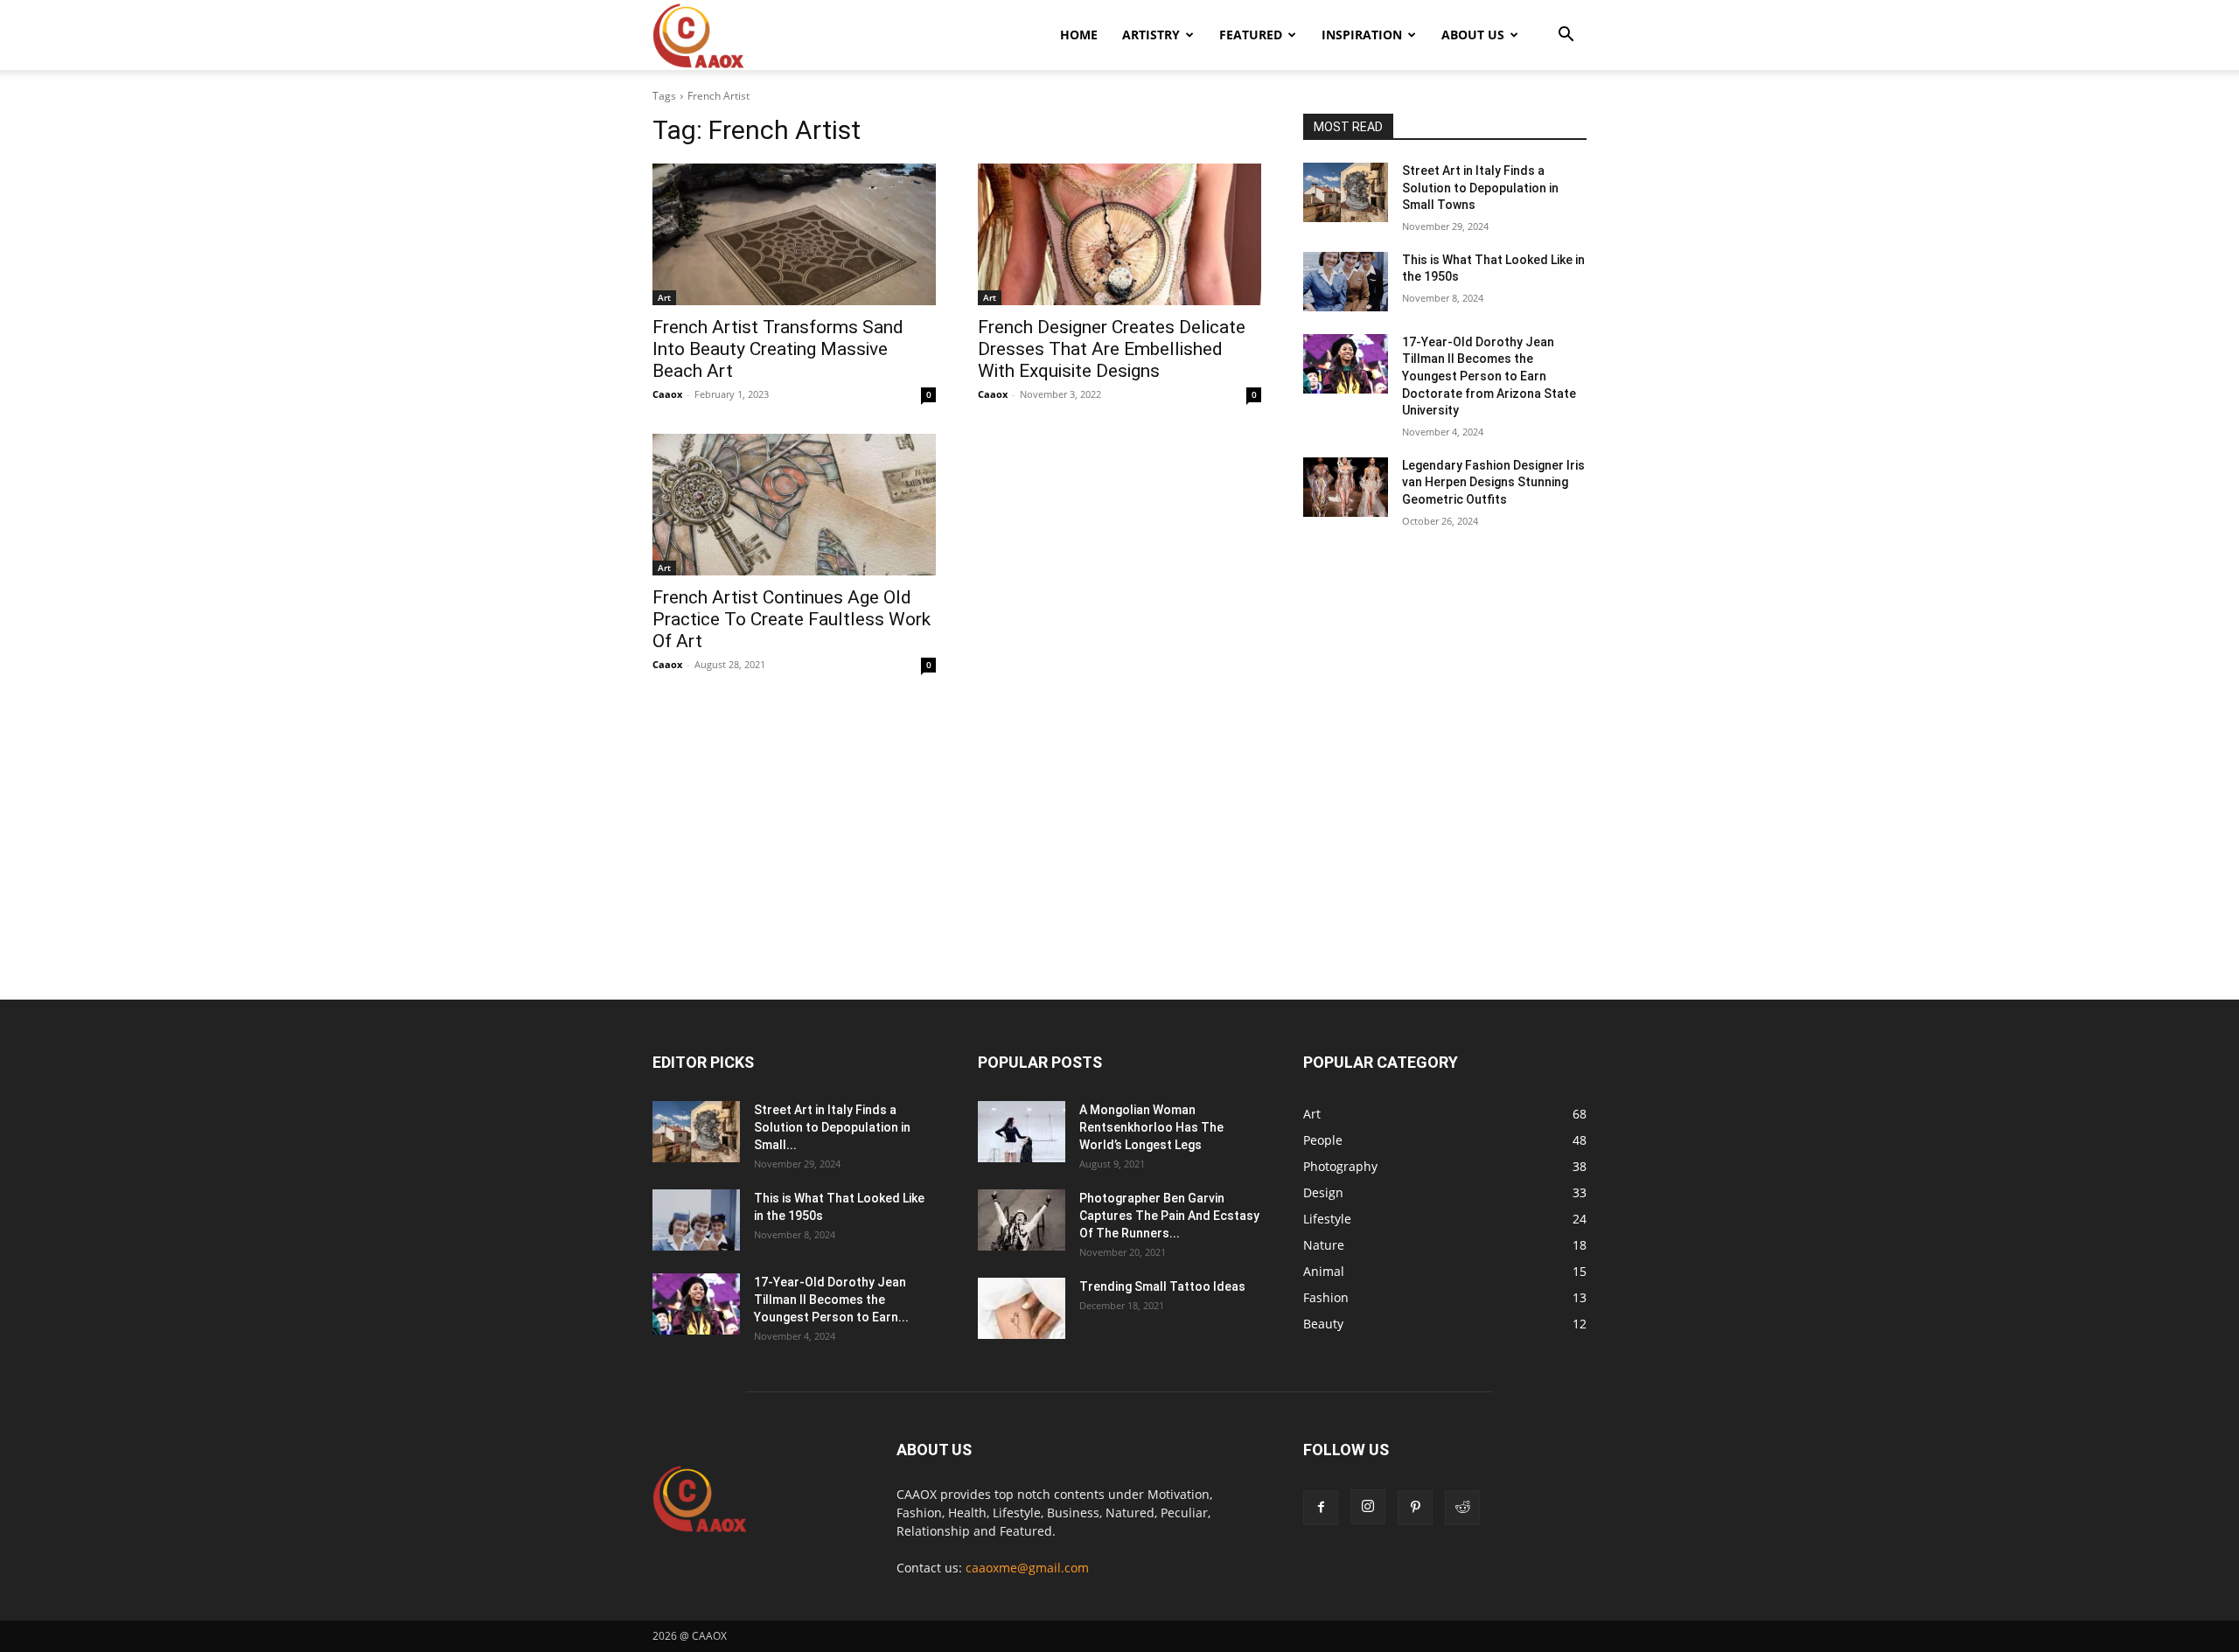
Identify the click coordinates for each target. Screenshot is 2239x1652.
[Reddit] (1462, 1508)
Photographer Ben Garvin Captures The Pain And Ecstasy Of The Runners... (1169, 1216)
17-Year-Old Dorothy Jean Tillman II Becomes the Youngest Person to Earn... (831, 1300)
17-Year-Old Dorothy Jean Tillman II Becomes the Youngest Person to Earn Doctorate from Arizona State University (1489, 376)
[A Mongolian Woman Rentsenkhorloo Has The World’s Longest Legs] (1022, 1132)
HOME (1079, 35)
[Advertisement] (1119, 870)
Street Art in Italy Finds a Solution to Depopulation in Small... (832, 1127)
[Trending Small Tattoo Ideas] (1022, 1308)
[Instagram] (1368, 1507)
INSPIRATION (1362, 35)
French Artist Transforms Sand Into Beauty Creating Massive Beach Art (778, 349)
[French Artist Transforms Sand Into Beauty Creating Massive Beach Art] (794, 234)
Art (664, 297)
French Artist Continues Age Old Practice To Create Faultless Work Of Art (792, 619)
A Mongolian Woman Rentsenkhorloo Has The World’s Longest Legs (1151, 1127)
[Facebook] (1321, 1508)
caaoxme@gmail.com (1027, 1568)
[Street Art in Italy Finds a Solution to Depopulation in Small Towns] (1346, 192)
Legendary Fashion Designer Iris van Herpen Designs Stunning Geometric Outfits (1493, 482)
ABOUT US (1473, 35)
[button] (1566, 36)
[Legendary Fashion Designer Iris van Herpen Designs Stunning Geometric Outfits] (1346, 487)
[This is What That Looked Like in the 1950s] (1346, 282)
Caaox (667, 394)
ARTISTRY (1151, 35)
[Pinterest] (1415, 1508)
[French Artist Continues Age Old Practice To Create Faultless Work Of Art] (794, 505)
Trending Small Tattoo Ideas (1162, 1286)
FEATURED (1251, 35)
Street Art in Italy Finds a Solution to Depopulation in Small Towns (1480, 188)
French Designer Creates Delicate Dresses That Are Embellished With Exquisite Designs (1112, 349)
